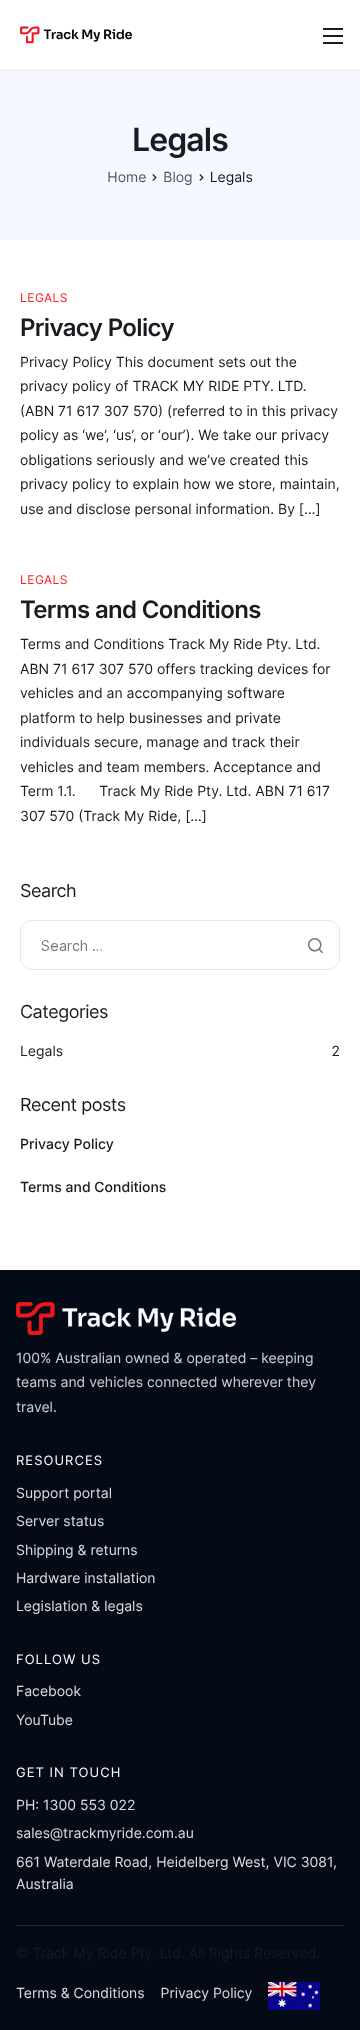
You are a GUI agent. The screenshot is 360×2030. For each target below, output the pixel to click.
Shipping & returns (77, 1550)
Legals (44, 297)
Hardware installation (86, 1578)
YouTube (44, 1720)
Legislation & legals (79, 1606)
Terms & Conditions (80, 1993)
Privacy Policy (97, 327)
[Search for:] (180, 946)
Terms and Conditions (140, 609)
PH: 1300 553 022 (75, 1805)
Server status (60, 1521)
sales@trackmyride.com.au (105, 1833)
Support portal (64, 1493)
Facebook (48, 1691)
